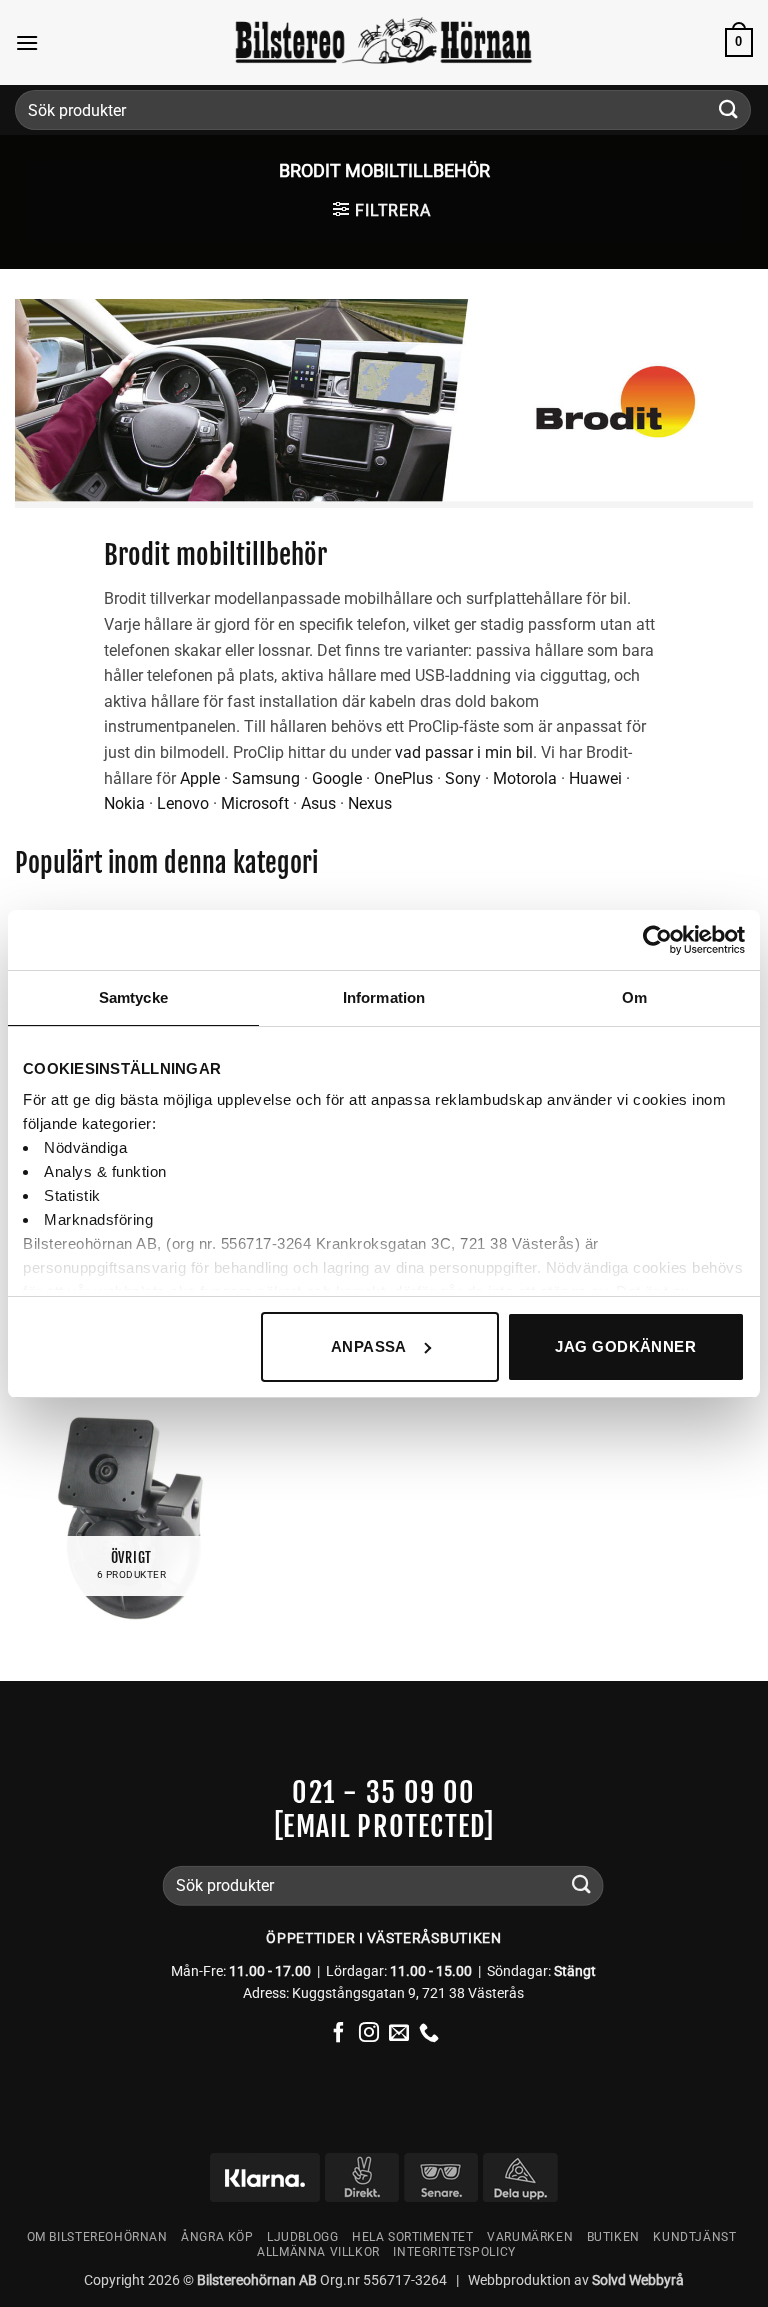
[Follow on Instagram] (369, 2034)
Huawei (595, 778)
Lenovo (183, 803)
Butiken (613, 2237)
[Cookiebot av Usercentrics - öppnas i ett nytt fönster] (657, 940)
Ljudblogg (303, 2237)
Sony (463, 778)
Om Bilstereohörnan (97, 2237)
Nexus (370, 803)
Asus (318, 803)
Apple (200, 778)
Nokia (124, 803)
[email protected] (384, 1825)
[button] (27, 42)
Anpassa (369, 1346)
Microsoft (255, 803)
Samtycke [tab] (133, 997)
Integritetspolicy (454, 2252)
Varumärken (530, 2237)
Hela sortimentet (413, 2237)
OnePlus (403, 778)
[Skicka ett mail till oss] (399, 2034)
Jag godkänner (625, 1346)
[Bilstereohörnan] (384, 43)
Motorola (525, 778)
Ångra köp (217, 2237)
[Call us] (429, 2034)
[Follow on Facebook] (339, 2034)
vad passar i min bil (464, 752)
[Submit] (729, 109)
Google (337, 778)
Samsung (266, 778)
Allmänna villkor (318, 2252)
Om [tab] (634, 997)
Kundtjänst (694, 2237)
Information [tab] (384, 997)
